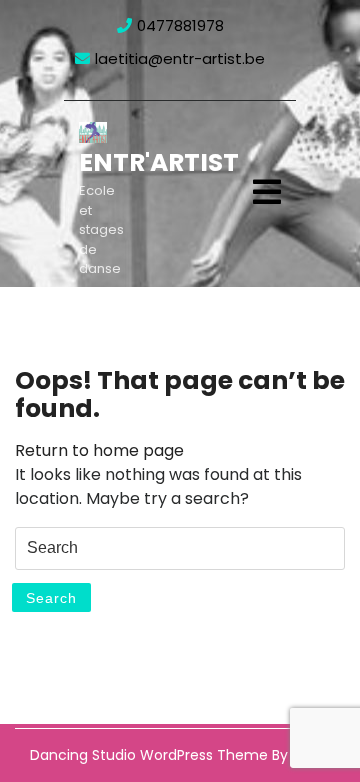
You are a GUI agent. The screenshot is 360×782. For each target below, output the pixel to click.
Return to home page (99, 450)
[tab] (267, 192)
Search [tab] (51, 598)
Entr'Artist (159, 162)
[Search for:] (180, 548)
